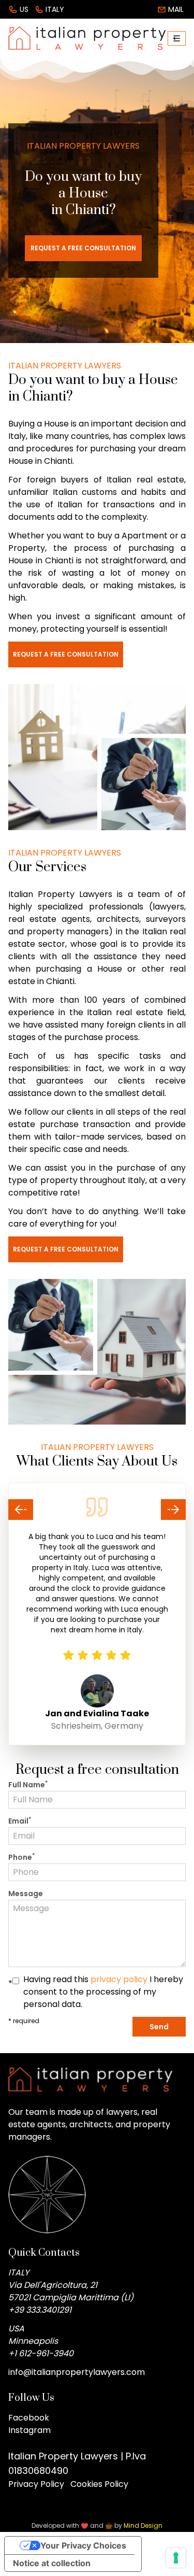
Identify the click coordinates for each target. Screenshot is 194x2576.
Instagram (29, 2430)
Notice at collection (52, 2563)
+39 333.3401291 (40, 2310)
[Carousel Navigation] (97, 1510)
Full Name (28, 1785)
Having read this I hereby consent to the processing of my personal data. (103, 1992)
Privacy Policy (36, 2484)
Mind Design (143, 2525)
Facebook (29, 2418)
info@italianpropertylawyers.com (77, 2372)
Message (26, 1894)
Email (20, 1821)
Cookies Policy (99, 2484)
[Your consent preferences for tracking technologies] (176, 2558)
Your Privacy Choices (83, 2545)
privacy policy (119, 1979)
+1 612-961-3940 (41, 2353)
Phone (21, 1857)
